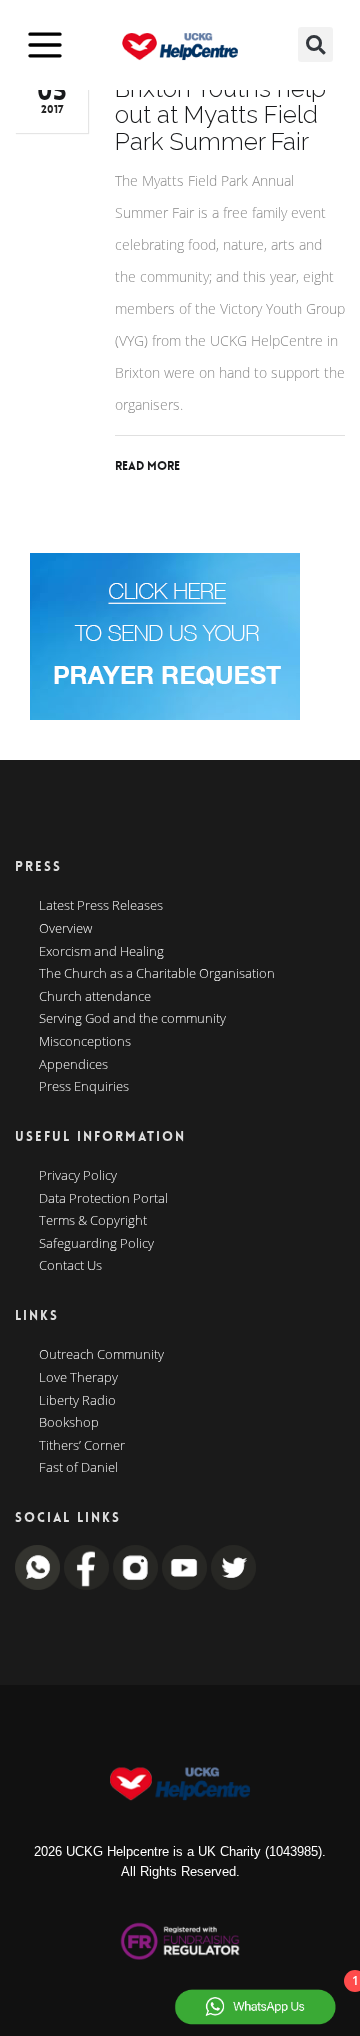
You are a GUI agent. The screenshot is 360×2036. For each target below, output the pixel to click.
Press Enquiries (84, 1087)
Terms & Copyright (93, 1221)
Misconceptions (85, 1042)
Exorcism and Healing (101, 952)
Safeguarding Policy (96, 1244)
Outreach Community (101, 1355)
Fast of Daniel (78, 1468)
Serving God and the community (132, 1019)
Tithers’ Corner (82, 1446)
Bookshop (69, 1423)
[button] (315, 44)
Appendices (73, 1065)
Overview (65, 929)
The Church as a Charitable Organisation (157, 974)
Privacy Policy (78, 1176)
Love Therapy (78, 1378)
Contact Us (70, 1266)
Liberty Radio (77, 1401)
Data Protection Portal (103, 1199)
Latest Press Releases (101, 906)
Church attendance (95, 997)
